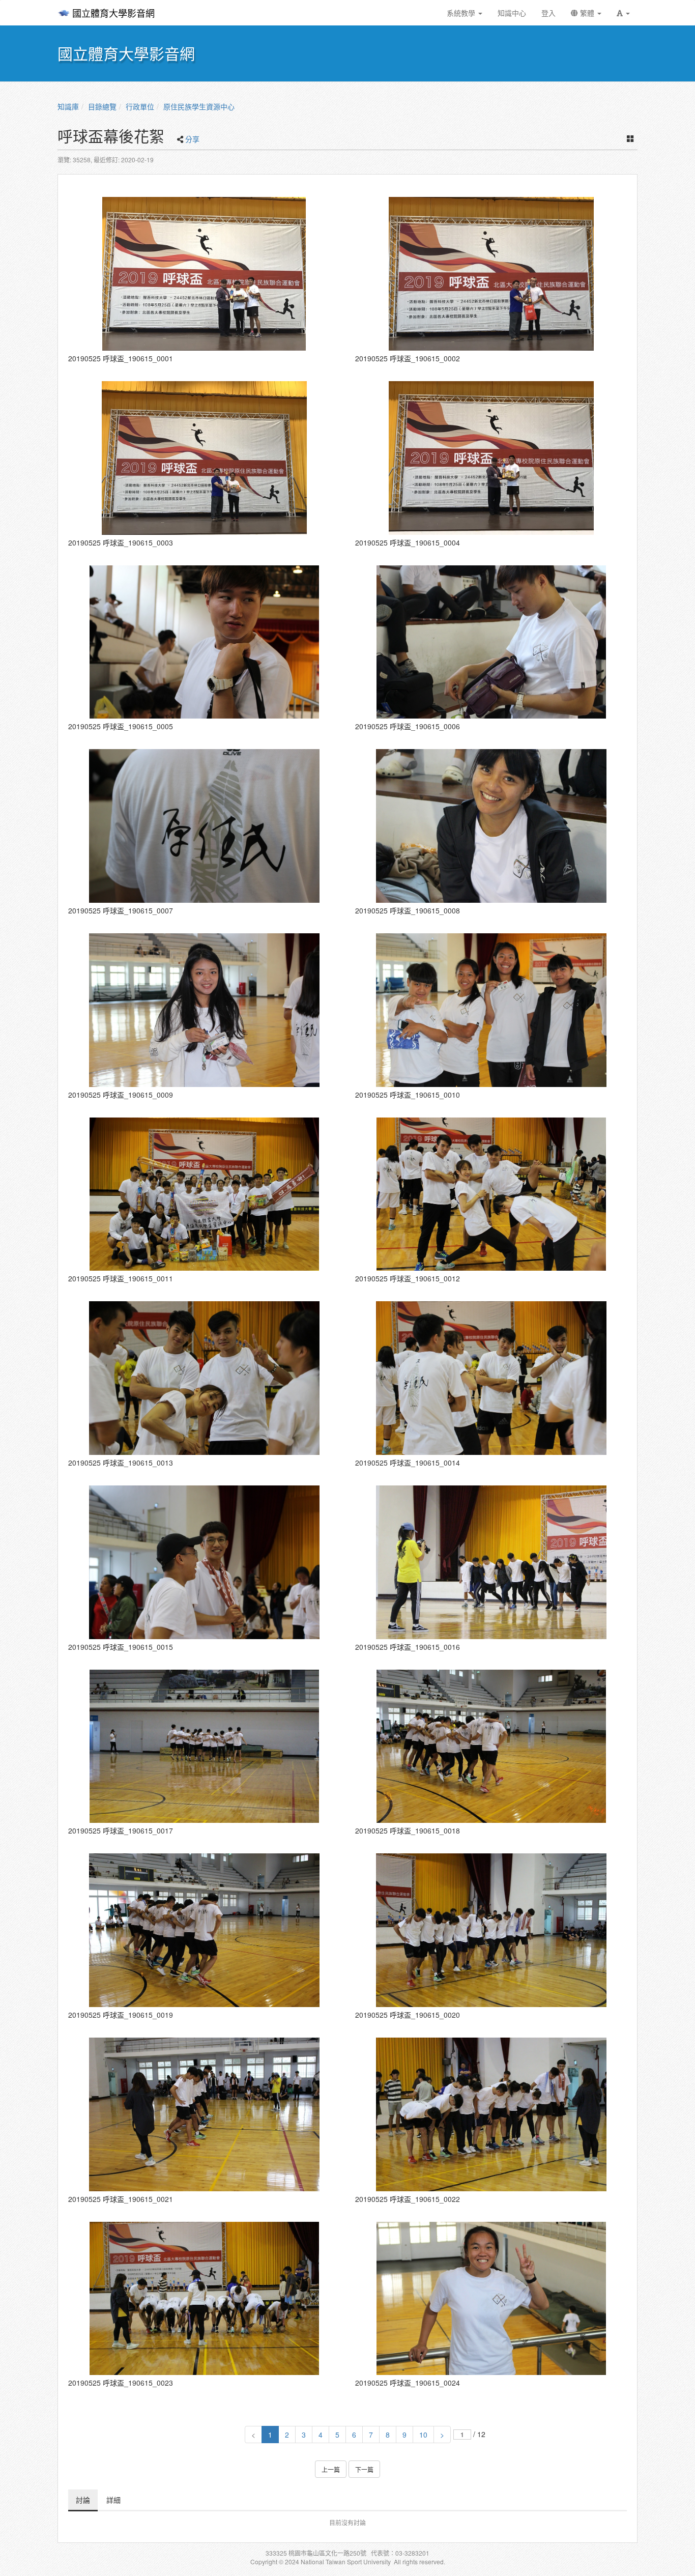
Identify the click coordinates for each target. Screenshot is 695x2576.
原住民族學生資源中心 (199, 106)
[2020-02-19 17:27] (204, 642)
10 (423, 2435)
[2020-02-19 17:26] (204, 274)
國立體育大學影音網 (113, 13)
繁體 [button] (587, 13)
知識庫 (68, 106)
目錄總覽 (102, 106)
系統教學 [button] (462, 13)
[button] (623, 13)
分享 (192, 139)
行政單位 (140, 106)
